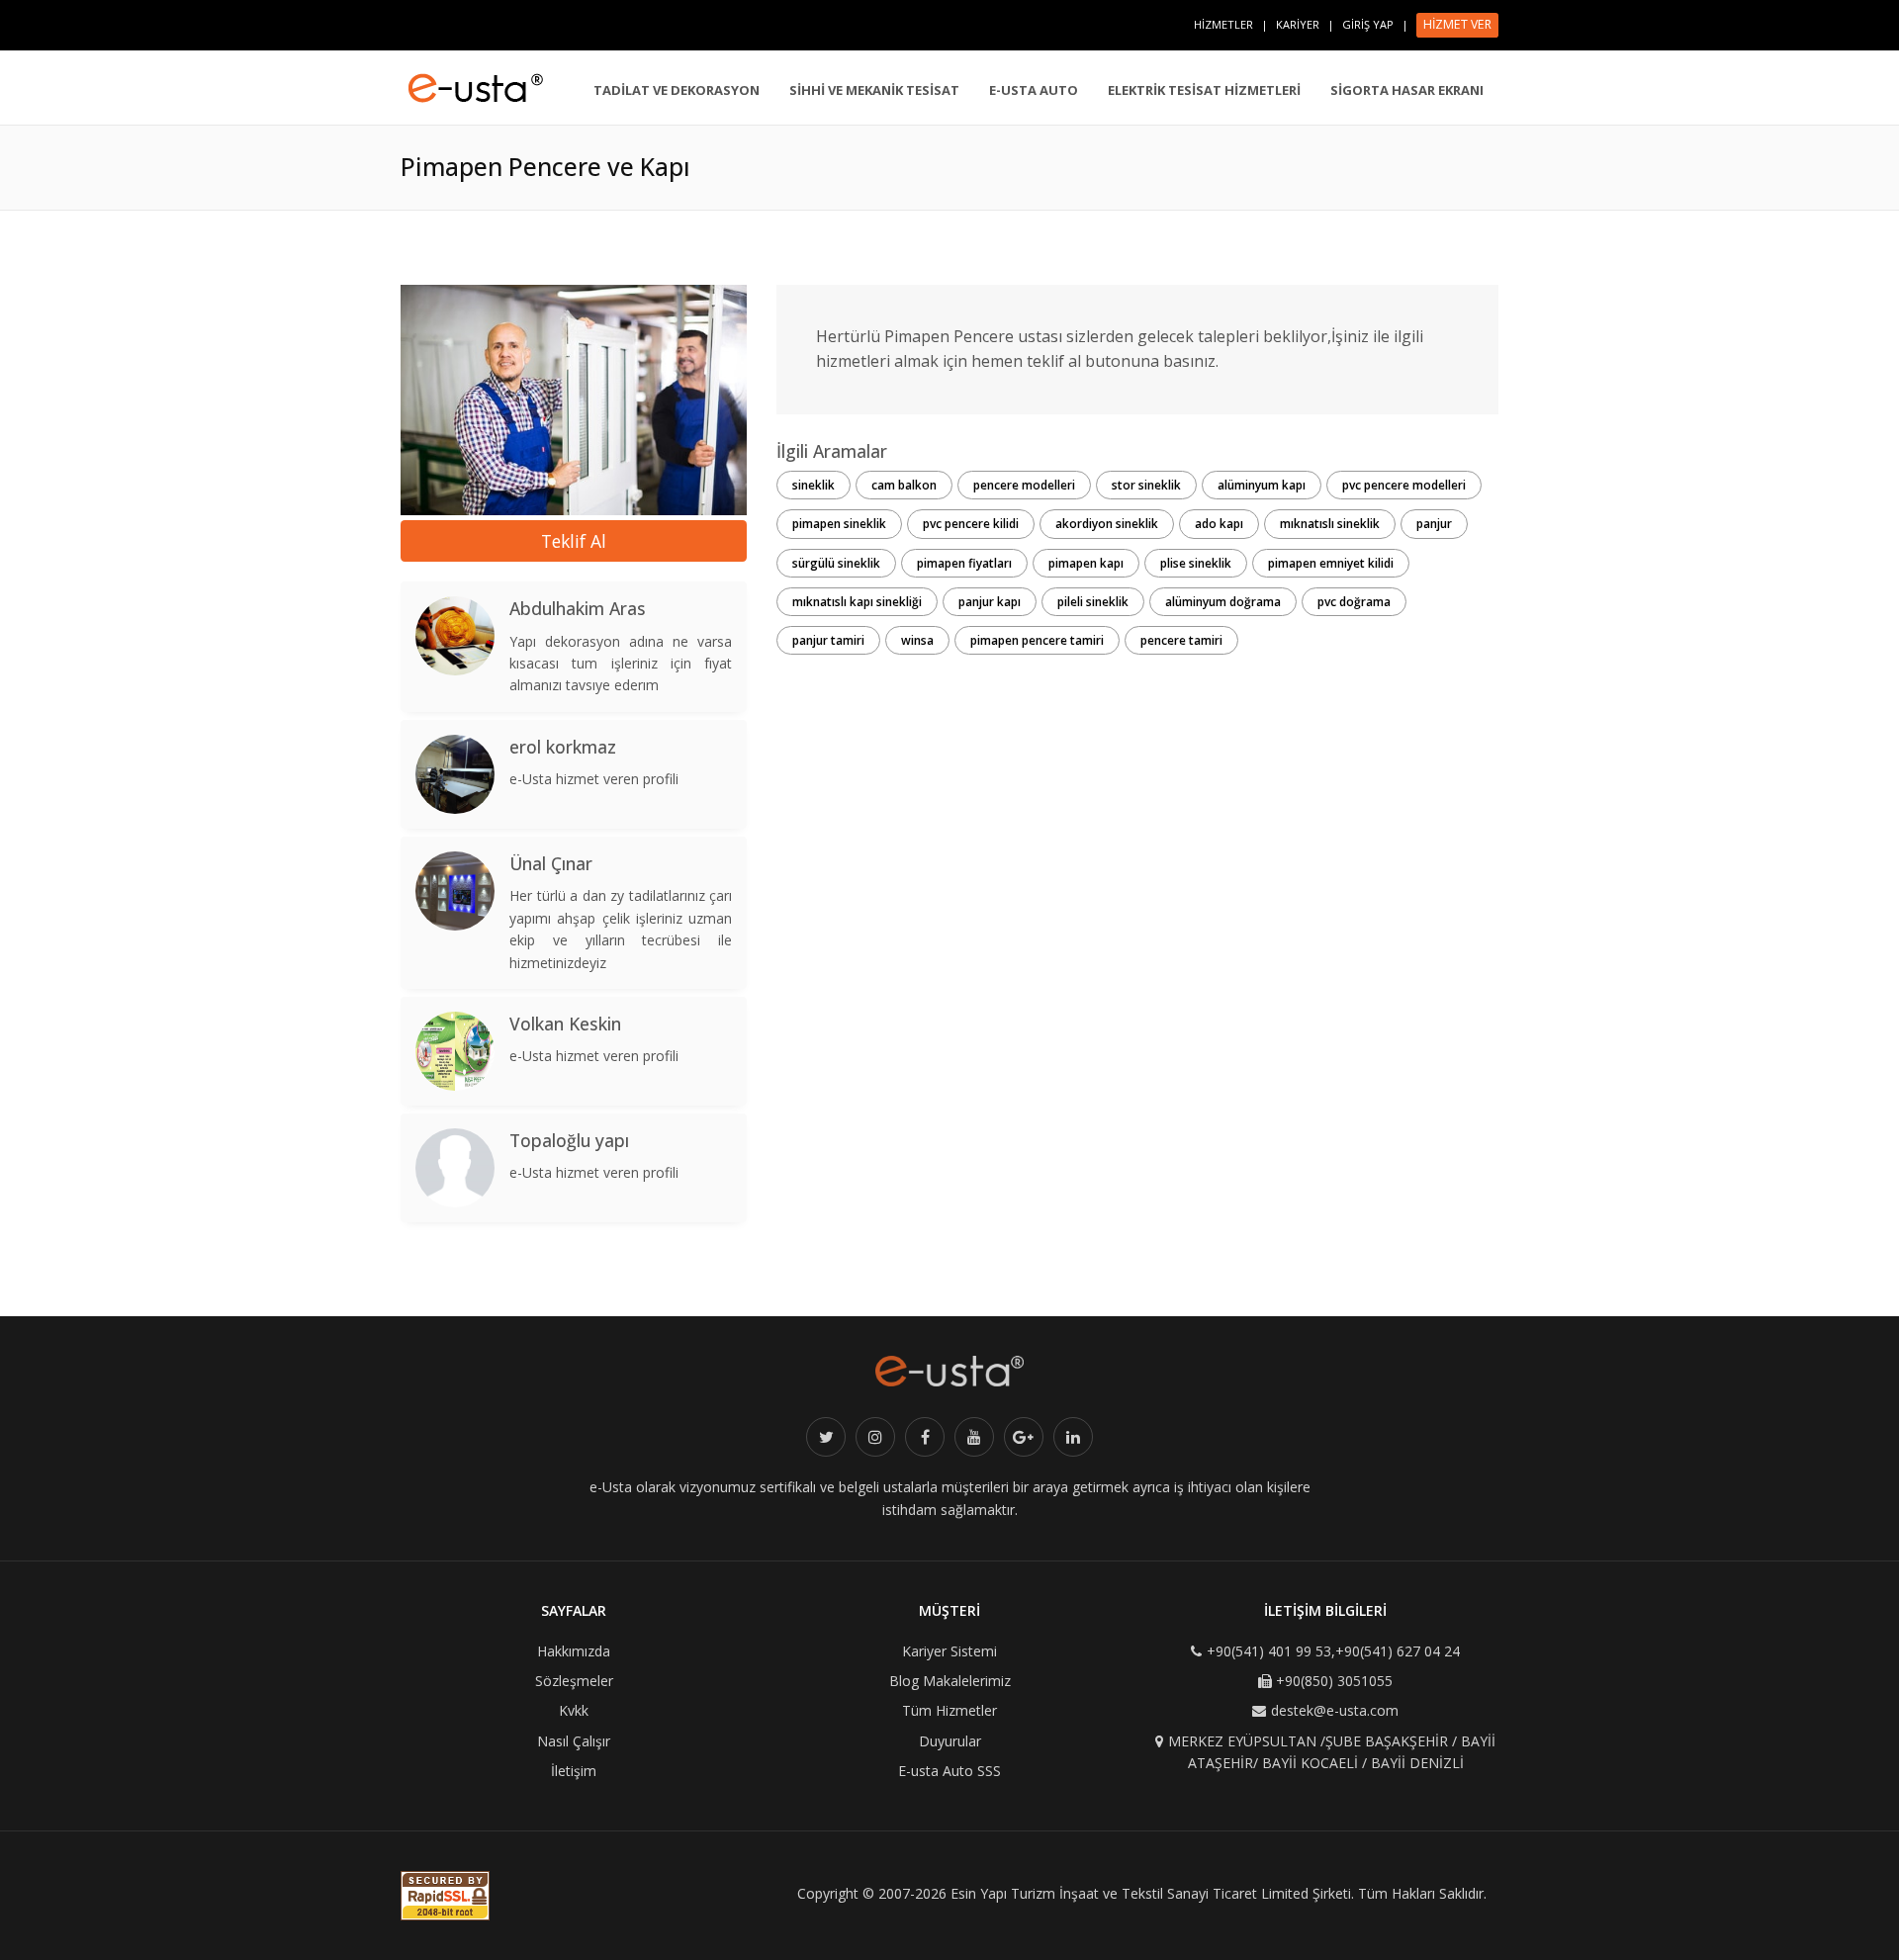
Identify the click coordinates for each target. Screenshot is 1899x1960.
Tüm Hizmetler (949, 1710)
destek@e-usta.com (1335, 1710)
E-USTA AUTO (1034, 90)
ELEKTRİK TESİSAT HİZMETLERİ (1204, 90)
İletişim (574, 1771)
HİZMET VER (1457, 24)
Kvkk (574, 1710)
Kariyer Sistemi (949, 1651)
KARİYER (1298, 24)
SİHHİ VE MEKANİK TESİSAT (874, 90)
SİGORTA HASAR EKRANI (1407, 90)
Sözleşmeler (574, 1681)
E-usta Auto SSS (949, 1771)
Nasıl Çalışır (574, 1741)
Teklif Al (574, 541)
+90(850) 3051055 (1334, 1681)
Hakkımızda (574, 1651)
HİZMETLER (1223, 24)
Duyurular (950, 1741)
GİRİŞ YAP (1368, 24)
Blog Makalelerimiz (950, 1681)
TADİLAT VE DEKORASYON (677, 90)
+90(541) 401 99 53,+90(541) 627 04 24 (1333, 1651)
